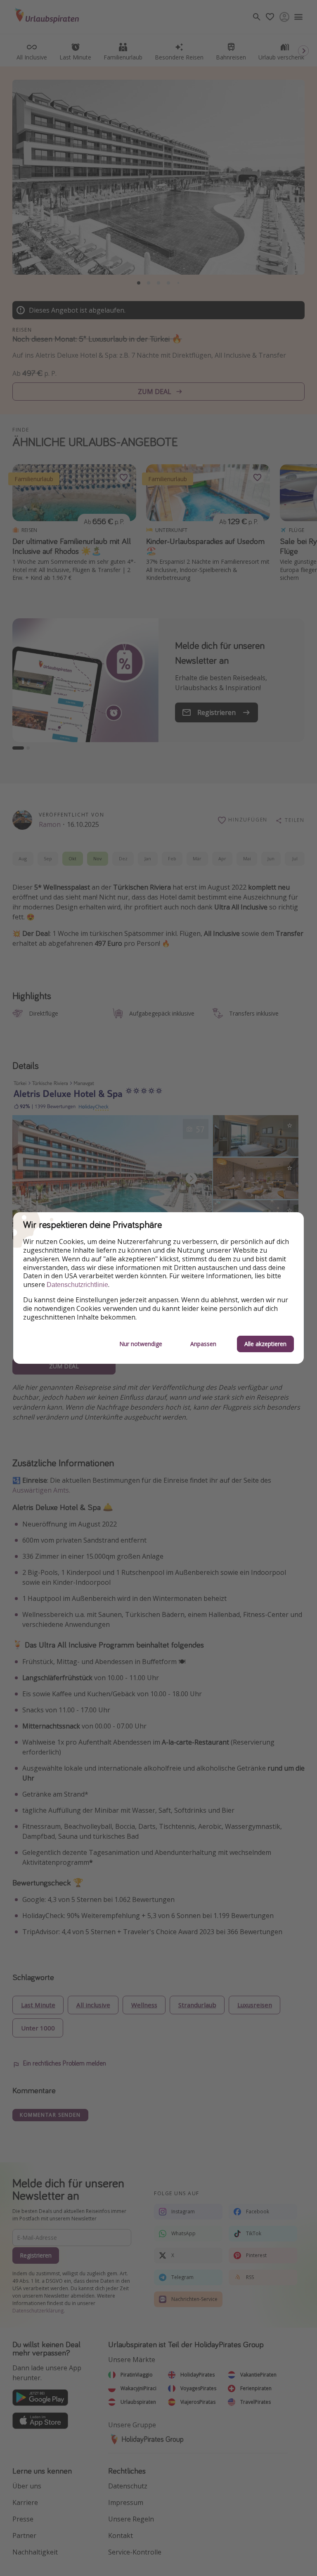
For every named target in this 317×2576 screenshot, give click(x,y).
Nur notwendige (141, 1344)
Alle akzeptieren (265, 1344)
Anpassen (203, 1344)
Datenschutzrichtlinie (77, 1285)
